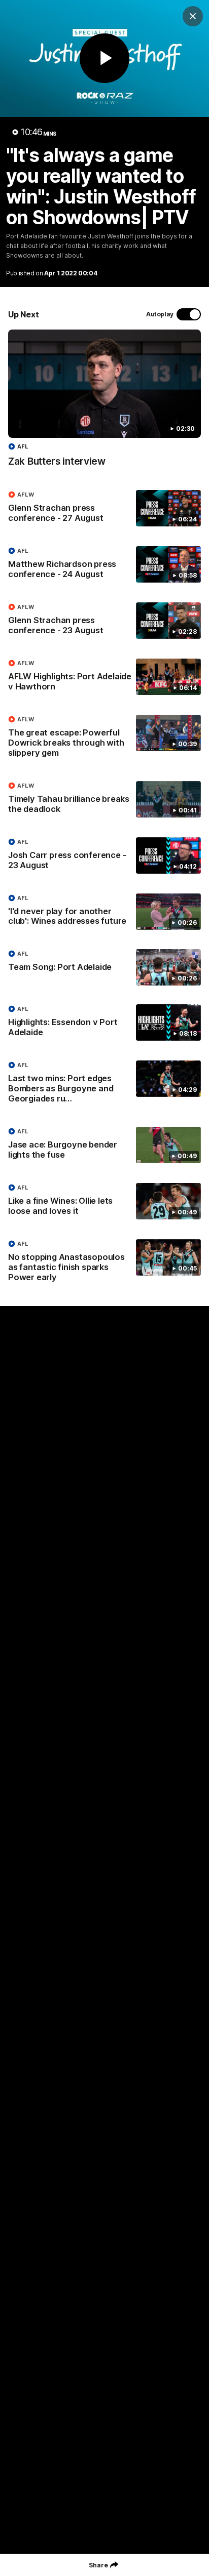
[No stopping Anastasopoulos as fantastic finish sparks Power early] (104, 1263)
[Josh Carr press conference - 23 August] (104, 856)
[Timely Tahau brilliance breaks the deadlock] (104, 800)
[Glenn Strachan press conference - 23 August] (104, 621)
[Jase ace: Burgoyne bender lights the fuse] (104, 1146)
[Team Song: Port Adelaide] (104, 967)
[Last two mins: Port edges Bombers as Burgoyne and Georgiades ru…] (104, 1084)
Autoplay (160, 314)
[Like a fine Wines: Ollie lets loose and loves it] (104, 1202)
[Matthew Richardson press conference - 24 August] (104, 565)
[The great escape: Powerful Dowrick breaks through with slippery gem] (104, 739)
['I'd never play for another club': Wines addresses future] (104, 912)
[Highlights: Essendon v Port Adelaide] (104, 1023)
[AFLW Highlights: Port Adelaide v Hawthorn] (104, 677)
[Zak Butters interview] (104, 403)
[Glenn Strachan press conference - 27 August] (104, 509)
